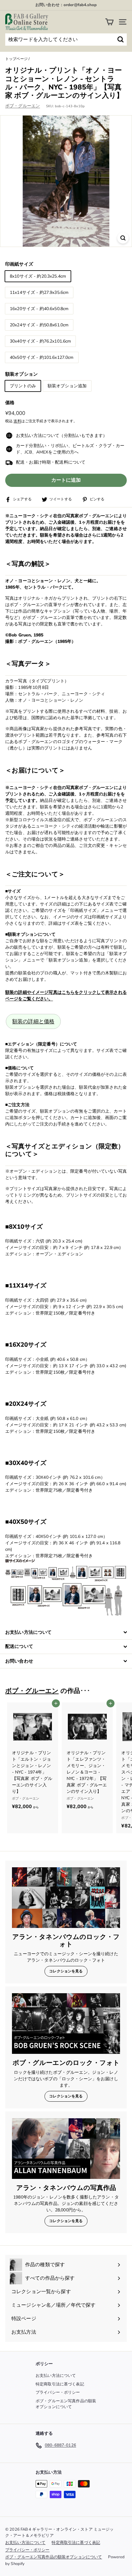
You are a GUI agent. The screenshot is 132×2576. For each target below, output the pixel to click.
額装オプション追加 (67, 386)
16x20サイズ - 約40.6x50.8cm (39, 309)
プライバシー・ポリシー (58, 2392)
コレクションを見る (66, 1971)
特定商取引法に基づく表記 (60, 2384)
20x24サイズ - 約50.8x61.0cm (39, 325)
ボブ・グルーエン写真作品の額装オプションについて (66, 2404)
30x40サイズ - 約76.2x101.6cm (40, 341)
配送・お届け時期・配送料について (51, 462)
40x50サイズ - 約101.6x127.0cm (42, 357)
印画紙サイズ (19, 264)
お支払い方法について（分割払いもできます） (62, 436)
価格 (10, 403)
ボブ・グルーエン (23, 106)
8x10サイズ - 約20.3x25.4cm (38, 276)
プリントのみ (23, 386)
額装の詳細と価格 (33, 1021)
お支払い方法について (56, 2376)
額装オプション (21, 374)
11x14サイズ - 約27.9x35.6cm (39, 292)
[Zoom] (123, 238)
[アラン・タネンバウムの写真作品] (66, 2149)
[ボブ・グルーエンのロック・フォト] (66, 2024)
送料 (17, 421)
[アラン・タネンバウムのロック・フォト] (66, 1898)
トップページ (16, 59)
